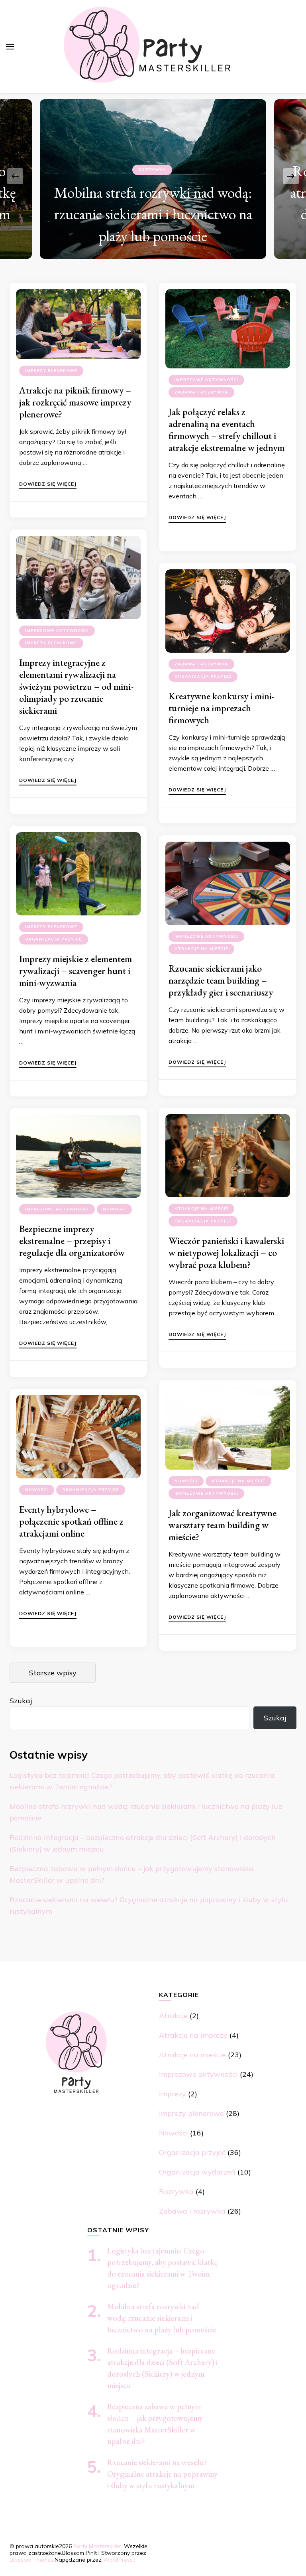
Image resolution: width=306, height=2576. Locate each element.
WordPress (118, 2560)
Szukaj (21, 1701)
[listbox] (153, 176)
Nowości (114, 1209)
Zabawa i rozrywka (201, 392)
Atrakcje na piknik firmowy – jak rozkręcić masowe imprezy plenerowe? (75, 402)
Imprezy (173, 2094)
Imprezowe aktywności (206, 380)
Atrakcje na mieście (201, 949)
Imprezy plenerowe (51, 371)
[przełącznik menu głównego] (10, 47)
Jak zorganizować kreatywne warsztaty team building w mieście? (223, 1525)
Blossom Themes (31, 2560)
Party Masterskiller (97, 2546)
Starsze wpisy (53, 1673)
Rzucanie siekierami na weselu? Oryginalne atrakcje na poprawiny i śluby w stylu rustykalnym (162, 2474)
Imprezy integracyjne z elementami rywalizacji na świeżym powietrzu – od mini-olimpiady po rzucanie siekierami (76, 686)
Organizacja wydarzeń (197, 2172)
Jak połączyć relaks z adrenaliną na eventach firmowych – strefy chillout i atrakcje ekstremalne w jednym (227, 430)
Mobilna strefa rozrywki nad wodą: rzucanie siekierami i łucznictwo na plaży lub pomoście (162, 2318)
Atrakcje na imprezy (193, 2035)
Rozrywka (176, 2191)
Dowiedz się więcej (48, 484)
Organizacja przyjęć (203, 676)
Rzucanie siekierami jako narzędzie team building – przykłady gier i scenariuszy (221, 980)
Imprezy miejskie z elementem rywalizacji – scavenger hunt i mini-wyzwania (76, 971)
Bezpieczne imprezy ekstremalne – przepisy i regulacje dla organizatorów (72, 1241)
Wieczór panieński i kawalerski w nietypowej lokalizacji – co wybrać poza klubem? (226, 1253)
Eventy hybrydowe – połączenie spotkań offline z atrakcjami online (71, 1521)
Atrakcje (152, 148)
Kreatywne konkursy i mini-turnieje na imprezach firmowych (222, 708)
